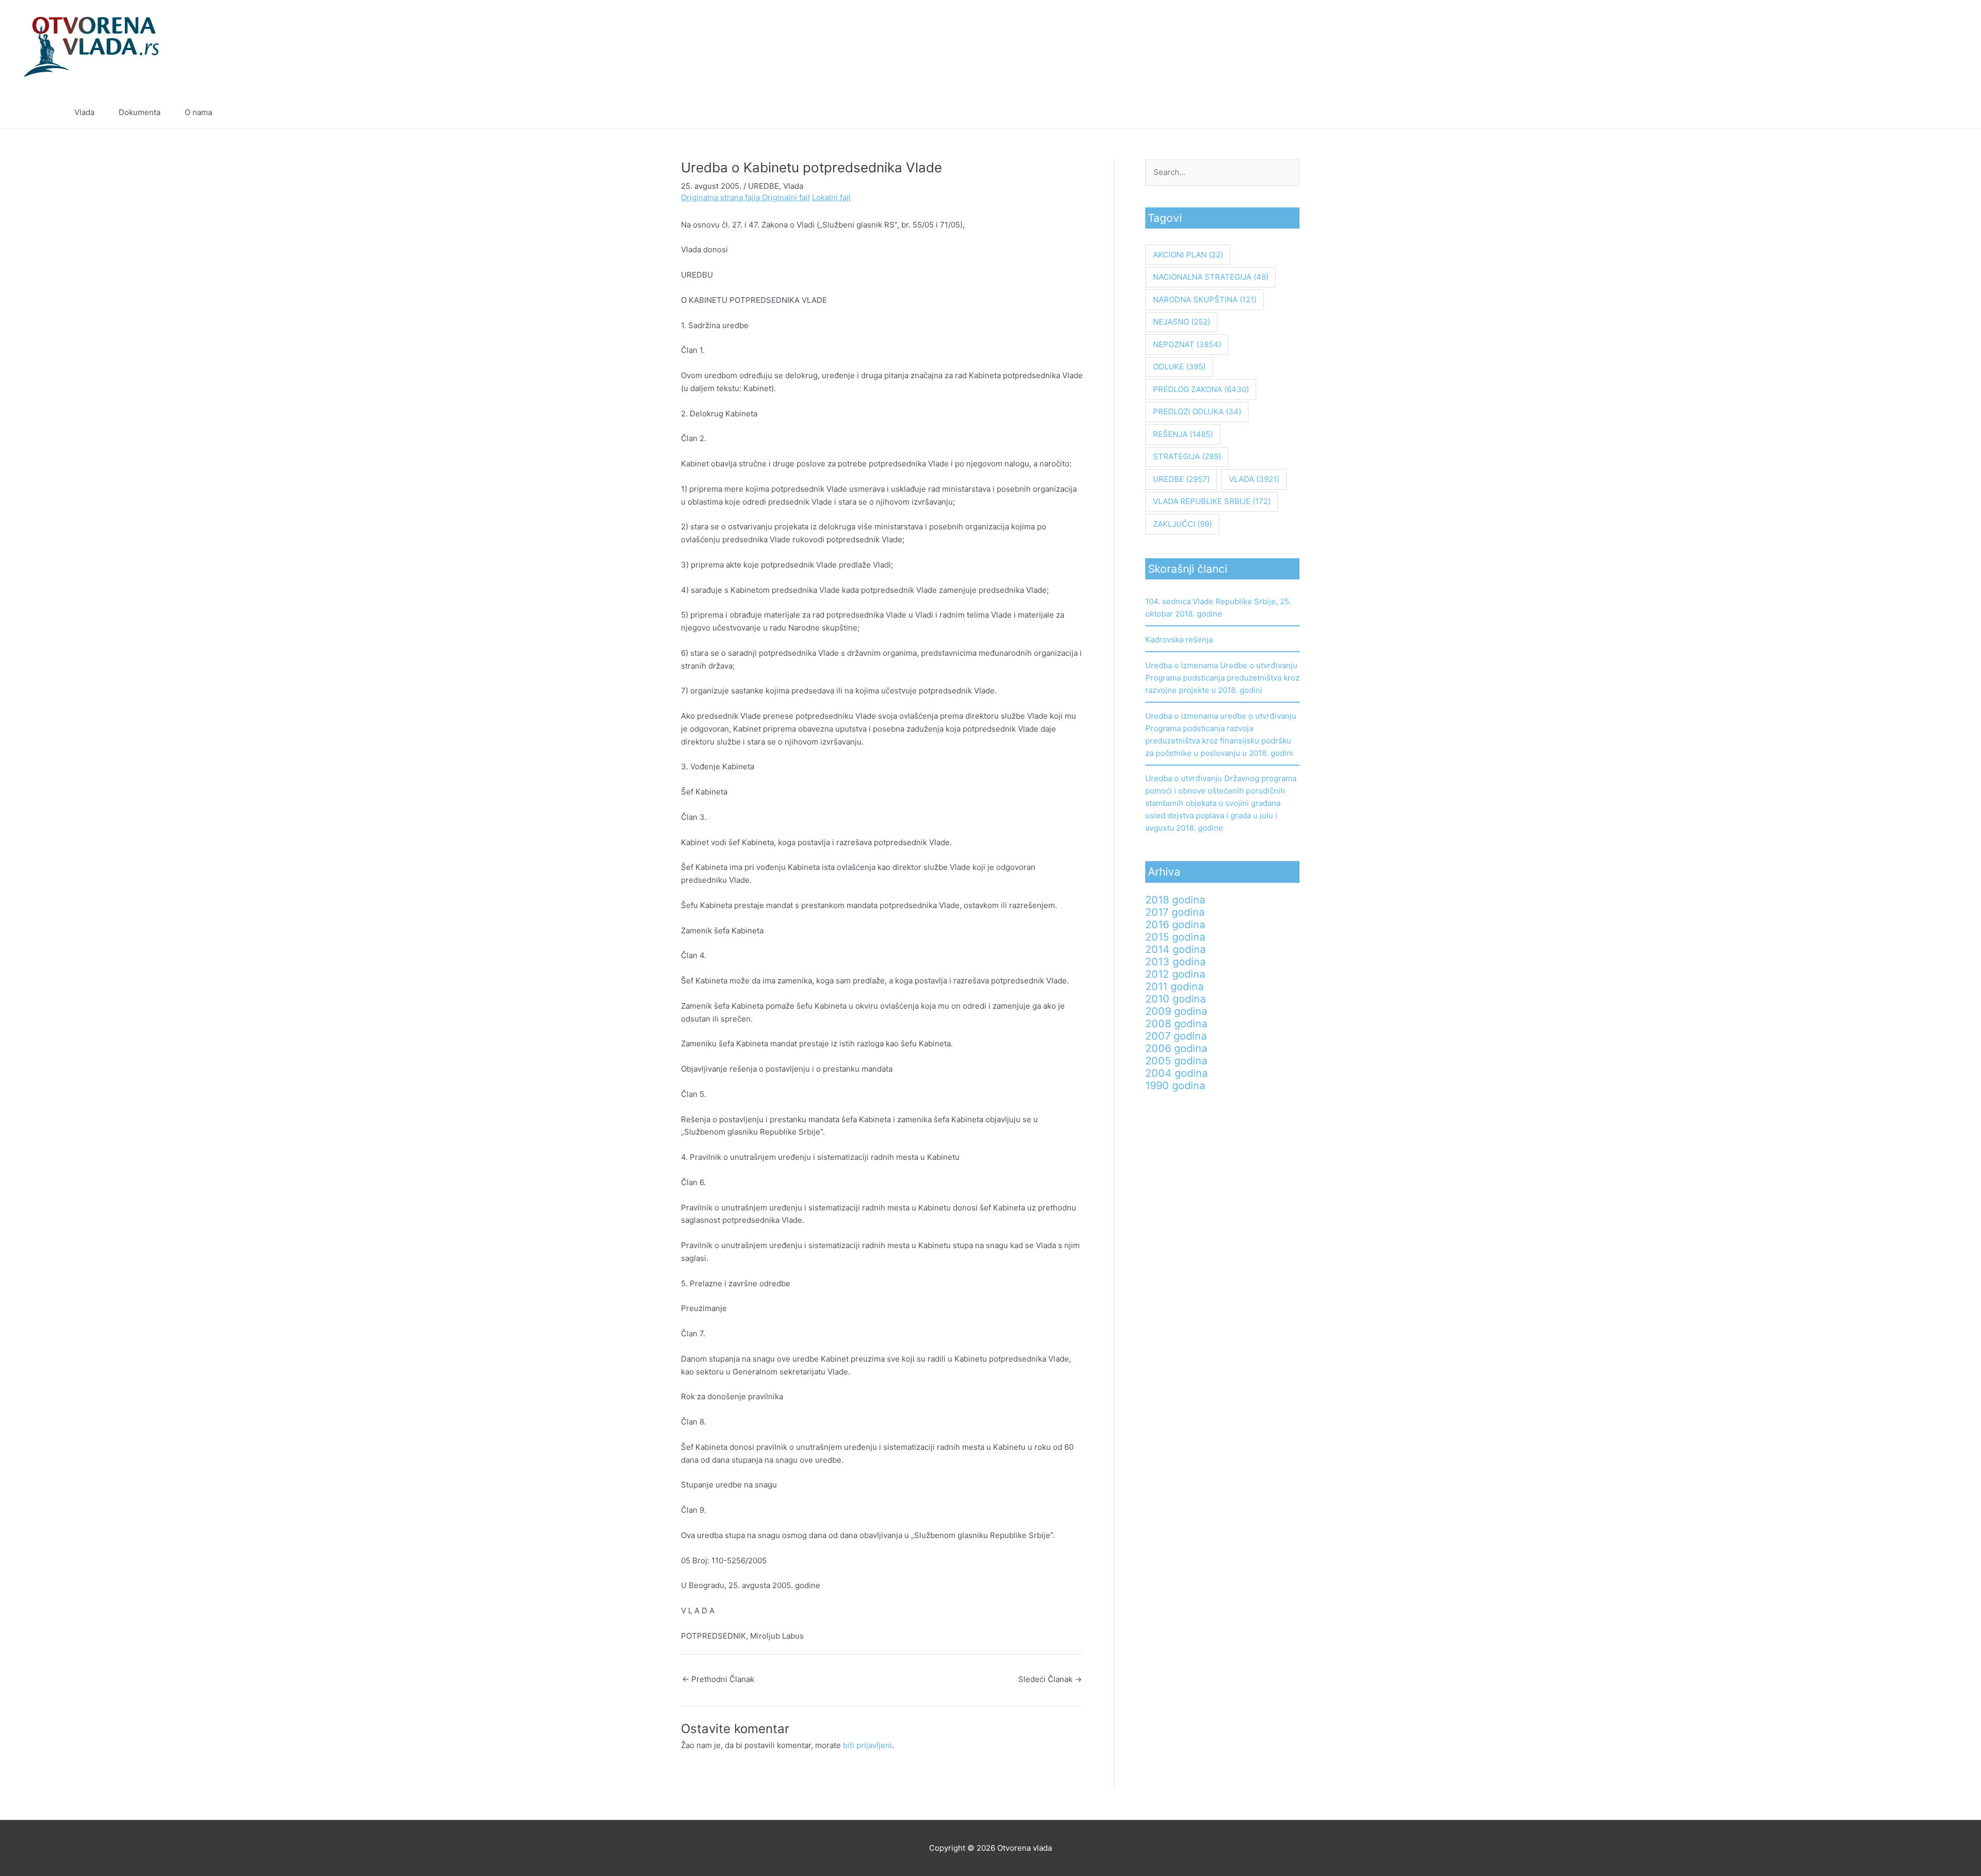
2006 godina (1176, 1048)
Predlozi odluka (1197, 411)
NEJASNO (1182, 322)
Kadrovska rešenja (1179, 640)
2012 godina (1175, 974)
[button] (1903, 112)
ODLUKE (1179, 367)
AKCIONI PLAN (1188, 255)
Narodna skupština (1205, 300)
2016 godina (1175, 925)
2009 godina (1176, 1011)
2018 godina (1175, 900)
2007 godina (1176, 1036)
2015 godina (1175, 937)
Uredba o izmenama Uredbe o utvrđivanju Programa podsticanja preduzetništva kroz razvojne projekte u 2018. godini (1222, 678)
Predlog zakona (1201, 389)
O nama (198, 112)
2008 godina (1176, 1024)
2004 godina (1176, 1073)
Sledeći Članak (1050, 1679)
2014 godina (1175, 949)
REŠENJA (1183, 434)
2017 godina (1175, 912)
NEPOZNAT (1187, 344)
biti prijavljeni (867, 1745)
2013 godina (1175, 962)
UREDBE (764, 186)
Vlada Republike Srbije (1212, 501)
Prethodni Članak (718, 1679)
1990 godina (1175, 1086)
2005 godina (1176, 1061)
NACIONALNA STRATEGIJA (1211, 277)
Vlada (84, 112)
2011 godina (1174, 986)
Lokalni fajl (831, 197)
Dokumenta (140, 112)
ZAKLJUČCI (1182, 524)
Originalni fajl (786, 197)
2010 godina (1175, 999)
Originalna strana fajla (721, 197)
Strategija (1187, 456)
